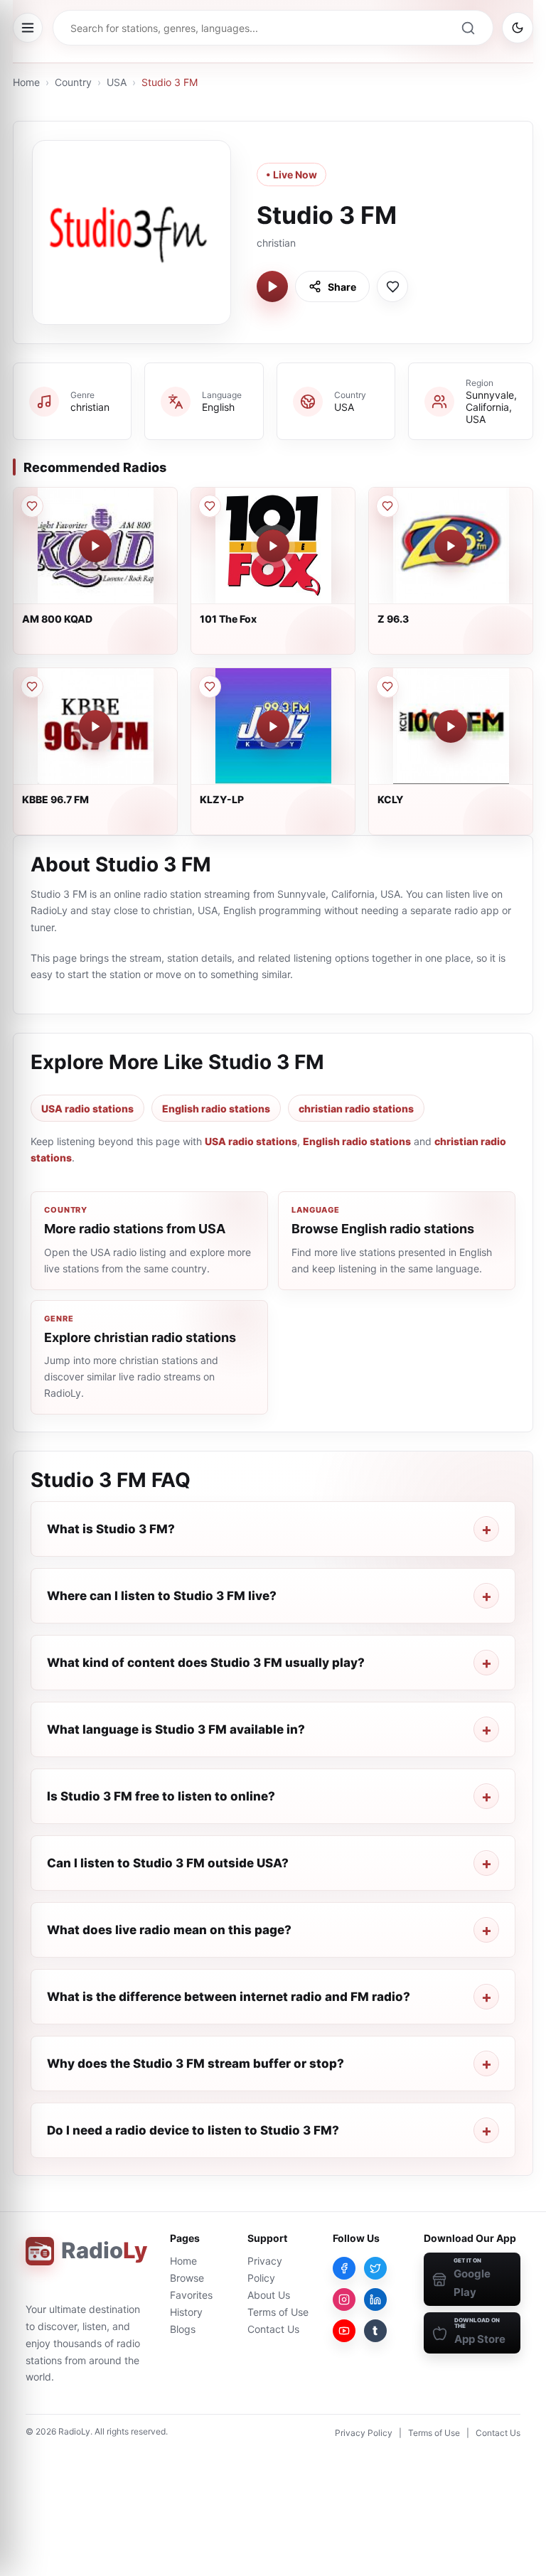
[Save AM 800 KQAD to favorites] (32, 506)
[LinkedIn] (375, 2299)
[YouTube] (344, 2331)
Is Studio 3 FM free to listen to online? (161, 1796)
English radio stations (216, 1109)
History (186, 2312)
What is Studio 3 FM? (111, 1529)
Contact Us (273, 2329)
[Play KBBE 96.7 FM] (95, 726)
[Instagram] (344, 2299)
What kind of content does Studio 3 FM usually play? (206, 1663)
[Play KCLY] (451, 726)
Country (73, 82)
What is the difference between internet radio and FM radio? (229, 1997)
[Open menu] (28, 28)
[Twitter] (375, 2268)
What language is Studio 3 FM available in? (176, 1729)
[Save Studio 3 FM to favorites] (392, 286)
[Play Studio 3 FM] (272, 286)
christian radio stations (356, 1109)
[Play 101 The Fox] (273, 546)
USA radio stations (87, 1109)
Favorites (191, 2295)
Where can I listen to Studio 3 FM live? (162, 1596)
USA (117, 82)
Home (26, 82)
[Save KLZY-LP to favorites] (210, 687)
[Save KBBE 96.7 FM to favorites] (32, 687)
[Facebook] (344, 2268)
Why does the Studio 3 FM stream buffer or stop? (196, 2064)
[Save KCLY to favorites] (387, 687)
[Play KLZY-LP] (273, 726)
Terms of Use (278, 2312)
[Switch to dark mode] (518, 28)
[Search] (468, 28)
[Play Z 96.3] (451, 546)
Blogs (183, 2329)
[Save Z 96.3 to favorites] (387, 506)
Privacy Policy (364, 2433)
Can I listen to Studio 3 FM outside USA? (168, 1863)
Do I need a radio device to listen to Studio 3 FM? (193, 2130)
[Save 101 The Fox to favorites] (210, 506)
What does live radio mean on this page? (169, 1930)
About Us (269, 2295)
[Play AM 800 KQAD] (95, 546)
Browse (187, 2278)
